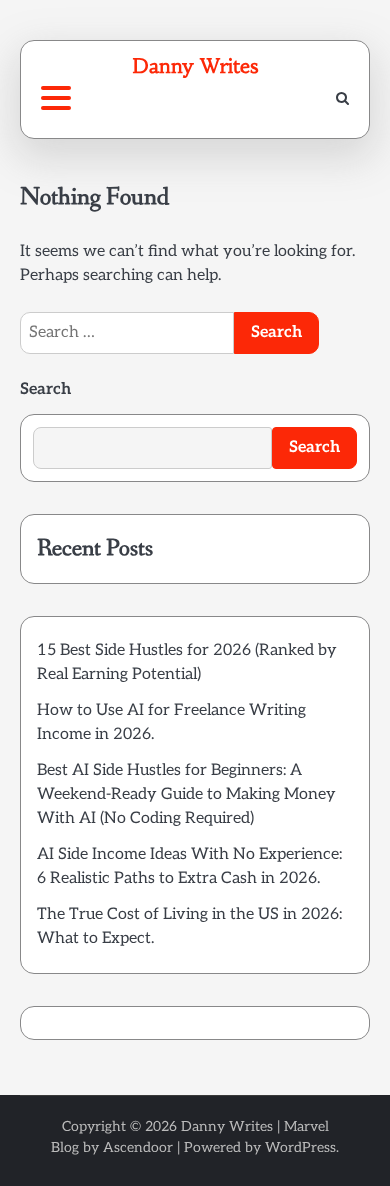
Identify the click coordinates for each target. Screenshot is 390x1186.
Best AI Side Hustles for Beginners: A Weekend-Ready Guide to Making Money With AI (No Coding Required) (186, 794)
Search (45, 389)
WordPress (300, 1147)
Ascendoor (138, 1147)
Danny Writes (195, 65)
